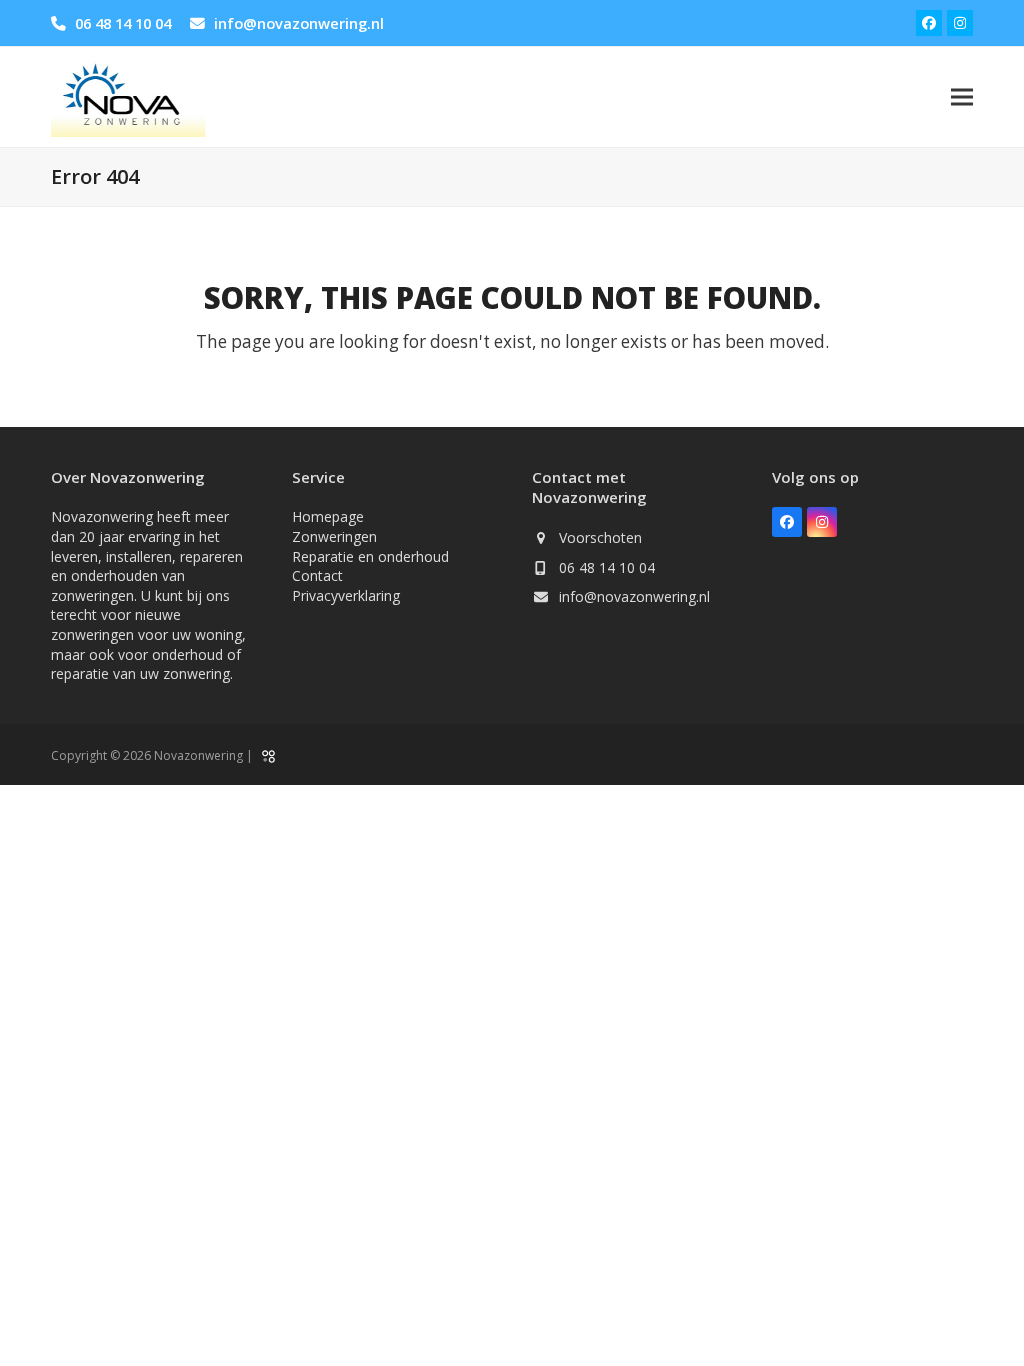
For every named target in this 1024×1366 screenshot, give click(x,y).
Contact (317, 575)
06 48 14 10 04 (123, 23)
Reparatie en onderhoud (370, 556)
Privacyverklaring (346, 595)
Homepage (328, 516)
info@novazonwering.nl (299, 23)
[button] (962, 96)
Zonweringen (334, 536)
